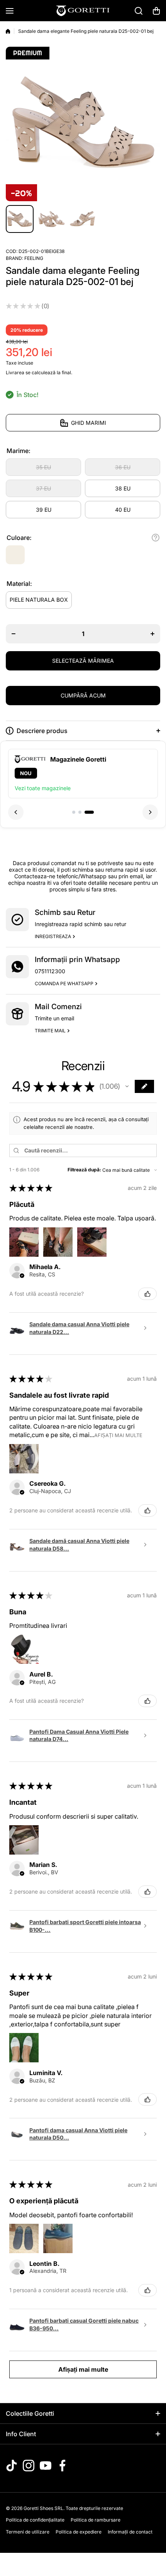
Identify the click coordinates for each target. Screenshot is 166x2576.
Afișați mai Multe (118, 1435)
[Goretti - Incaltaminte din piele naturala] (83, 11)
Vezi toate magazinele (43, 788)
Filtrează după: (84, 1170)
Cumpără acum (83, 695)
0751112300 (50, 971)
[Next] (150, 812)
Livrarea (15, 372)
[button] (156, 11)
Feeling (34, 258)
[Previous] (16, 812)
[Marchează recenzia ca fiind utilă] (147, 1294)
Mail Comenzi (58, 1007)
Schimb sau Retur (65, 912)
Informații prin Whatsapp (77, 960)
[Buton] (156, 538)
